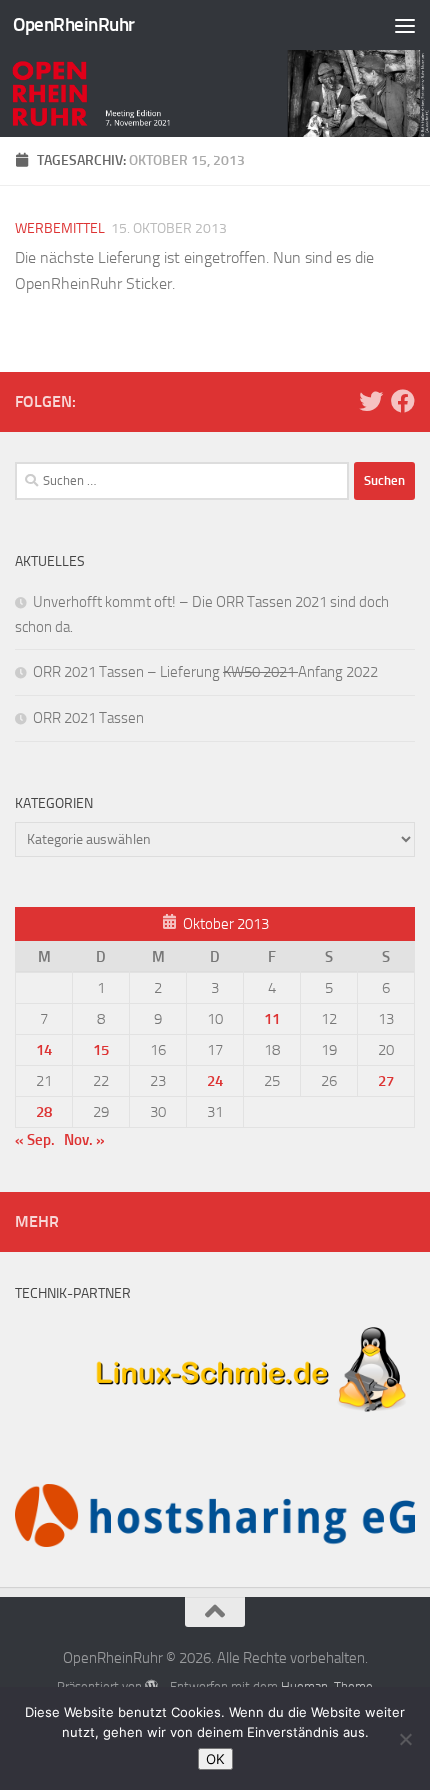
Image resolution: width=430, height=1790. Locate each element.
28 (44, 1112)
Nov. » (84, 1140)
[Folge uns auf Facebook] (403, 401)
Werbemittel (60, 228)
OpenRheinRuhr (74, 24)
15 (101, 1050)
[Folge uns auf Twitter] (371, 401)
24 (215, 1081)
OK (215, 1759)
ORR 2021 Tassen (88, 718)
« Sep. (35, 1140)
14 (44, 1050)
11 (272, 1019)
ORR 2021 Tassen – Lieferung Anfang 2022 (205, 672)
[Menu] (405, 25)
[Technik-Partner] (215, 1422)
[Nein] (405, 1739)
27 (386, 1081)
